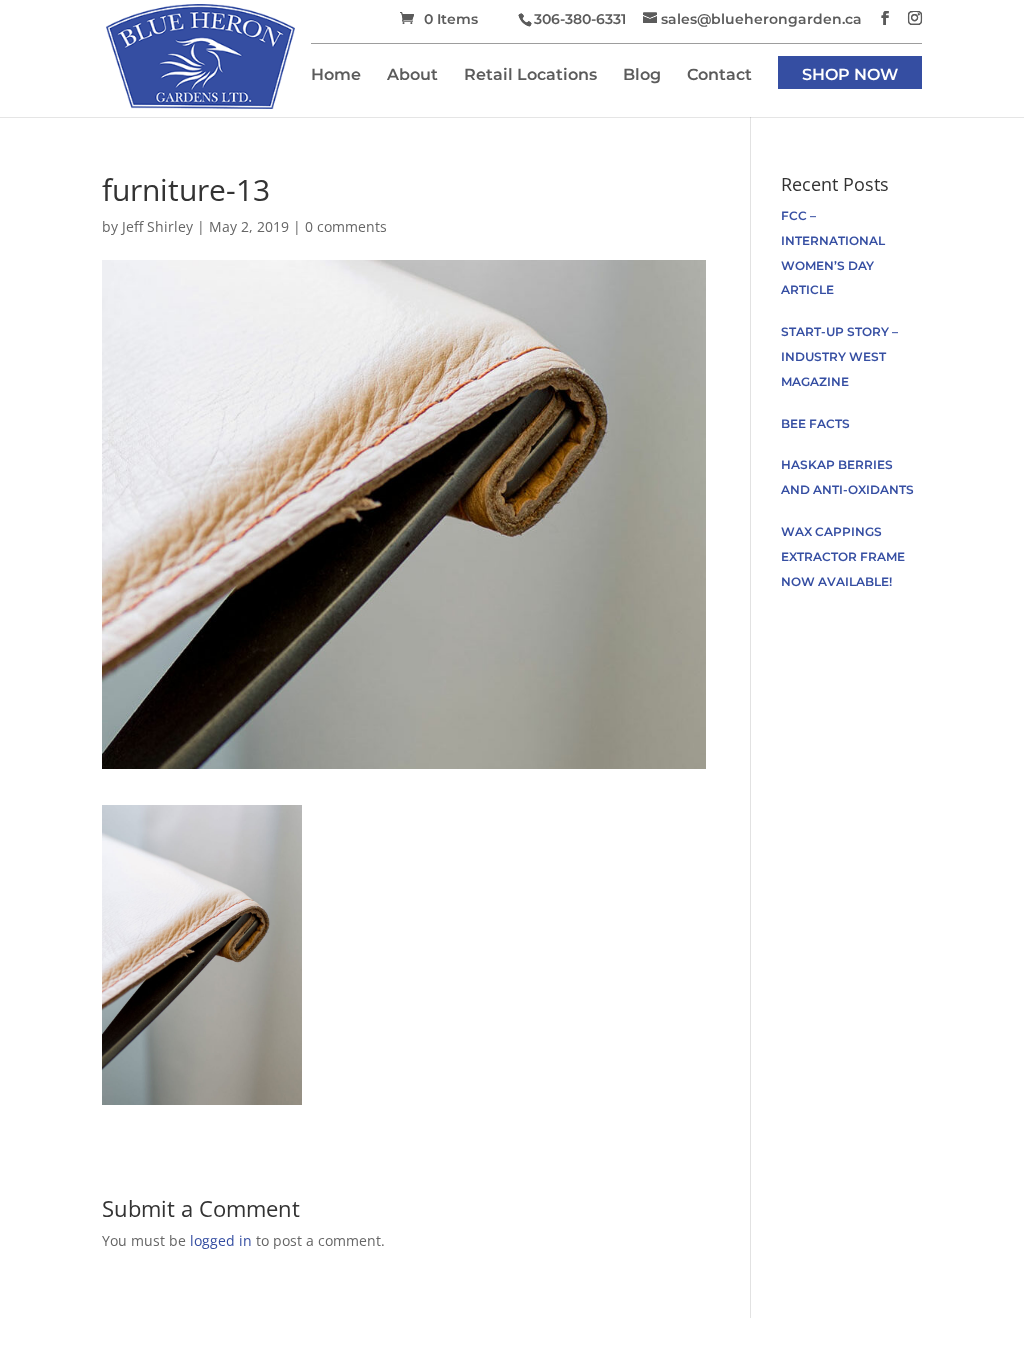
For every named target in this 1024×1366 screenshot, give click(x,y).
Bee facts (815, 423)
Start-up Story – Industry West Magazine (839, 356)
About (412, 76)
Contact (719, 76)
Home (336, 76)
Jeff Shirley (157, 226)
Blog (642, 76)
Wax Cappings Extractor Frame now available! (843, 556)
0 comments (346, 226)
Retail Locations (530, 76)
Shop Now (850, 76)
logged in (221, 1240)
